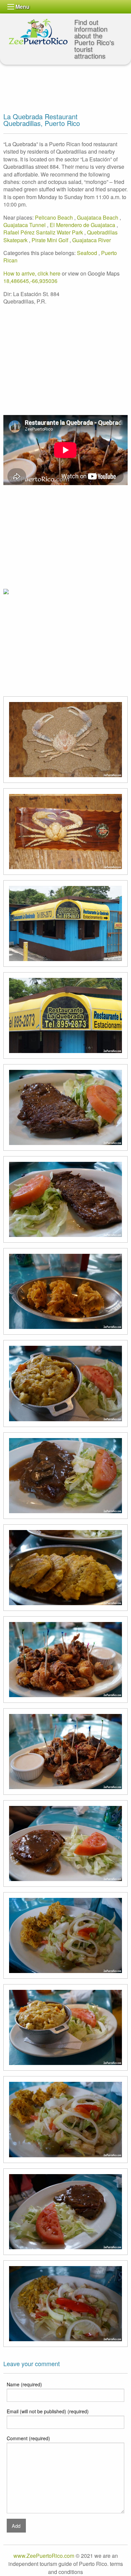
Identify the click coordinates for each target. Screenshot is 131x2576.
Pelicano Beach (55, 217)
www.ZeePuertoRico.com (44, 2556)
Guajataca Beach (98, 217)
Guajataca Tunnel (25, 225)
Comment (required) (28, 2438)
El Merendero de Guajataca (83, 225)
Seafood (88, 253)
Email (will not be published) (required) (48, 2411)
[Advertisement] (57, 78)
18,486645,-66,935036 (30, 281)
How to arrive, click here (32, 273)
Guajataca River (92, 240)
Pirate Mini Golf (51, 240)
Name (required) (24, 2384)
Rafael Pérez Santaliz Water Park (44, 232)
